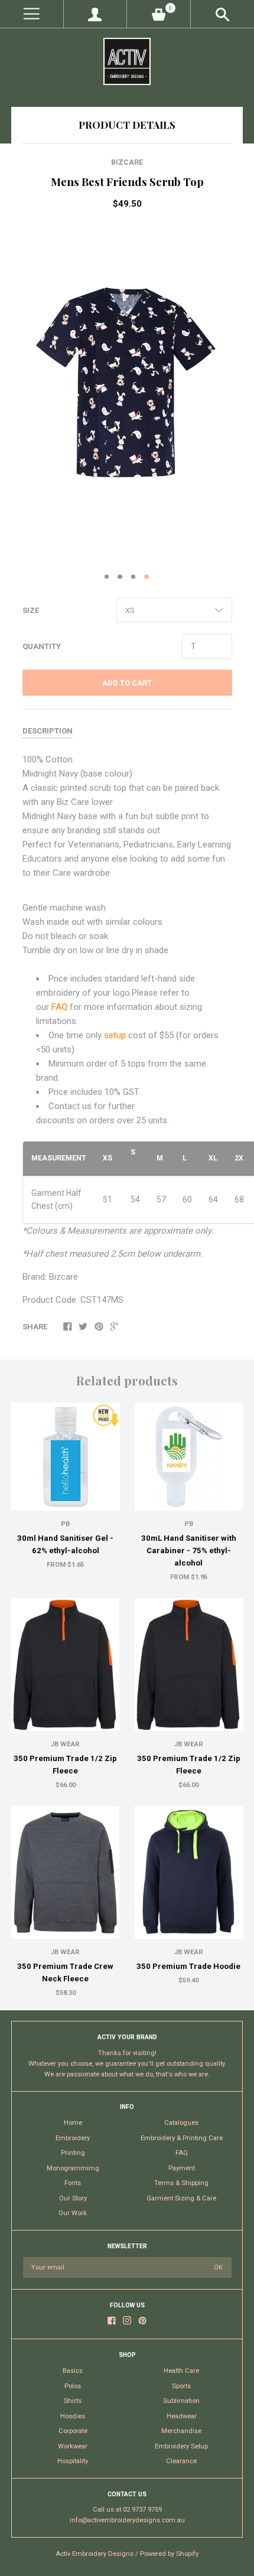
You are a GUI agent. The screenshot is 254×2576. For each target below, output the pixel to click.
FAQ (61, 1007)
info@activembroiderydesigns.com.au (127, 2520)
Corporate (73, 2431)
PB (65, 1524)
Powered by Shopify (169, 2554)
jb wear (189, 1952)
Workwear (73, 2446)
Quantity (42, 646)
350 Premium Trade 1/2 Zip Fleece (65, 1765)
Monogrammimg (73, 2168)
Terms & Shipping (181, 2183)
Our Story (73, 2198)
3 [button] (133, 577)
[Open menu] (32, 14)
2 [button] (120, 577)
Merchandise (181, 2431)
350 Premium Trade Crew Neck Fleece (65, 1972)
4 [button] (146, 577)
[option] (127, 393)
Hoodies (73, 2416)
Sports (181, 2386)
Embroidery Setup (181, 2446)
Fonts (73, 2183)
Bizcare (127, 162)
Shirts (73, 2401)
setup (116, 1035)
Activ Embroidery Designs (95, 2554)
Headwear (182, 2416)
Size (31, 610)
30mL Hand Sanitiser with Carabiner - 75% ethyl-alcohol (189, 1551)
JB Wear (65, 1744)
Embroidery (73, 2138)
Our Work (73, 2213)
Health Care (181, 2371)
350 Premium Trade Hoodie (188, 1966)
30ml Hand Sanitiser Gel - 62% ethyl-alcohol (65, 1544)
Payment (182, 2168)
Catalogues (181, 2123)
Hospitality (73, 2461)
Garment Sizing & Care (181, 2198)
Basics (73, 2371)
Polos (73, 2386)
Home (73, 2123)
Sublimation (181, 2401)
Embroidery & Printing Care (182, 2138)
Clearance (181, 2461)
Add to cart (127, 683)
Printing (73, 2153)
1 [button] (107, 577)
